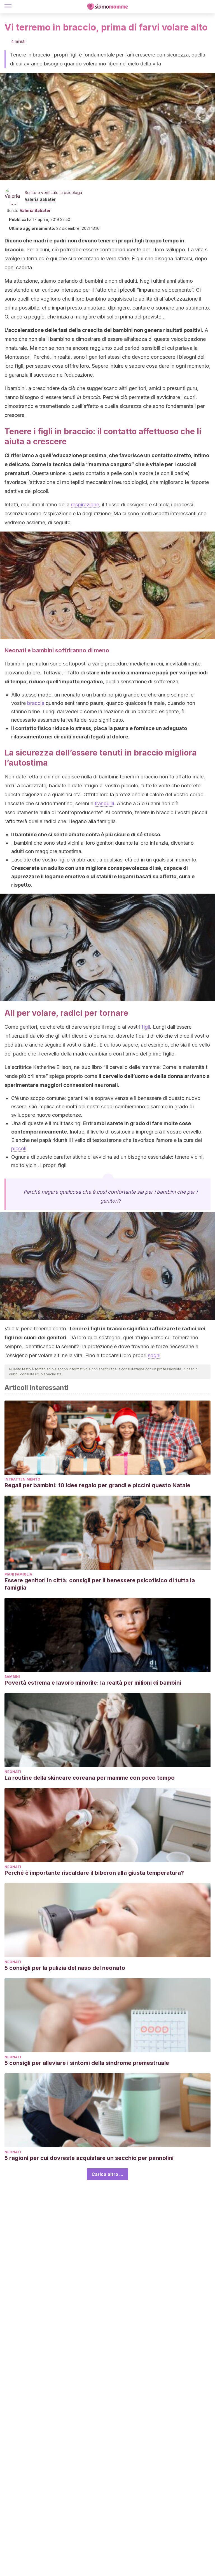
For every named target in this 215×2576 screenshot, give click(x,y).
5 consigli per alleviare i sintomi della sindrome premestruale (87, 2063)
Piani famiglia (18, 1574)
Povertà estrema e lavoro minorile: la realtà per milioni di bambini (93, 1683)
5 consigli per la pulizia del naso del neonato (65, 1968)
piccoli (19, 1148)
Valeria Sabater (40, 199)
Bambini (12, 1677)
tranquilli (104, 803)
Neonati (13, 1772)
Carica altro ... (107, 2174)
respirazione (85, 505)
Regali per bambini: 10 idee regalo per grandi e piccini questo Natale (97, 1485)
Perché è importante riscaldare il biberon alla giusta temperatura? (94, 1873)
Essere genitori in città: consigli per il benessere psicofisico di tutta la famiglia (100, 1584)
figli (146, 1027)
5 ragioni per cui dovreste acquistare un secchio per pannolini (89, 2158)
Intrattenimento (22, 1479)
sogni (154, 1355)
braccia (36, 703)
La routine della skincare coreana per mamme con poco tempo (90, 1778)
